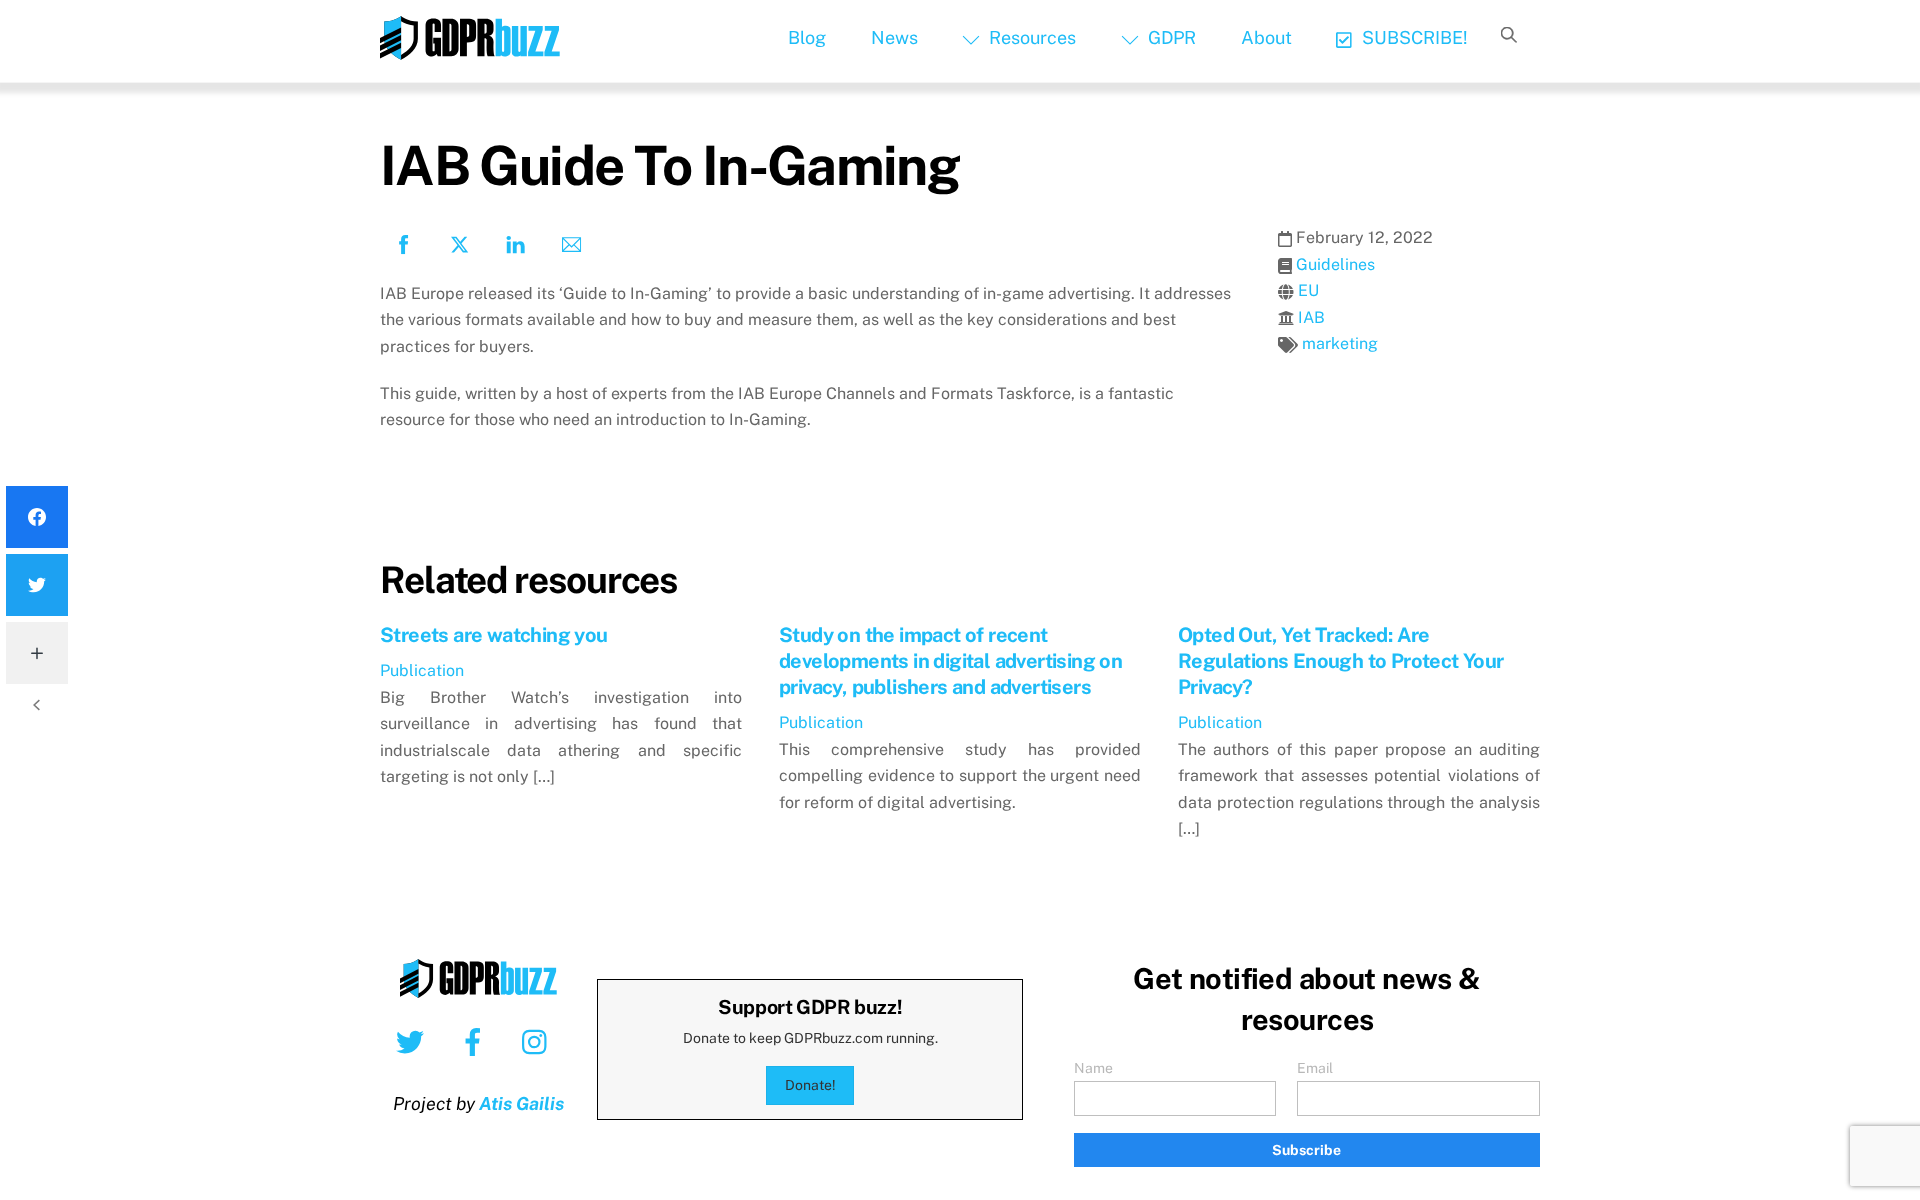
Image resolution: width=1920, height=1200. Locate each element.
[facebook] (476, 1041)
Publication (422, 670)
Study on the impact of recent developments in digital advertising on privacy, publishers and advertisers (950, 661)
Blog (807, 37)
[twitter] (413, 1041)
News (894, 37)
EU (1308, 290)
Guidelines (1335, 264)
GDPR (1170, 37)
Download (442, 480)
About (1266, 37)
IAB (1311, 317)
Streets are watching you (494, 635)
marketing (1340, 343)
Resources (1030, 37)
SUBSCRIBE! (1413, 37)
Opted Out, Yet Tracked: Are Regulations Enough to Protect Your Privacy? (1341, 661)
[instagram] (539, 1041)
